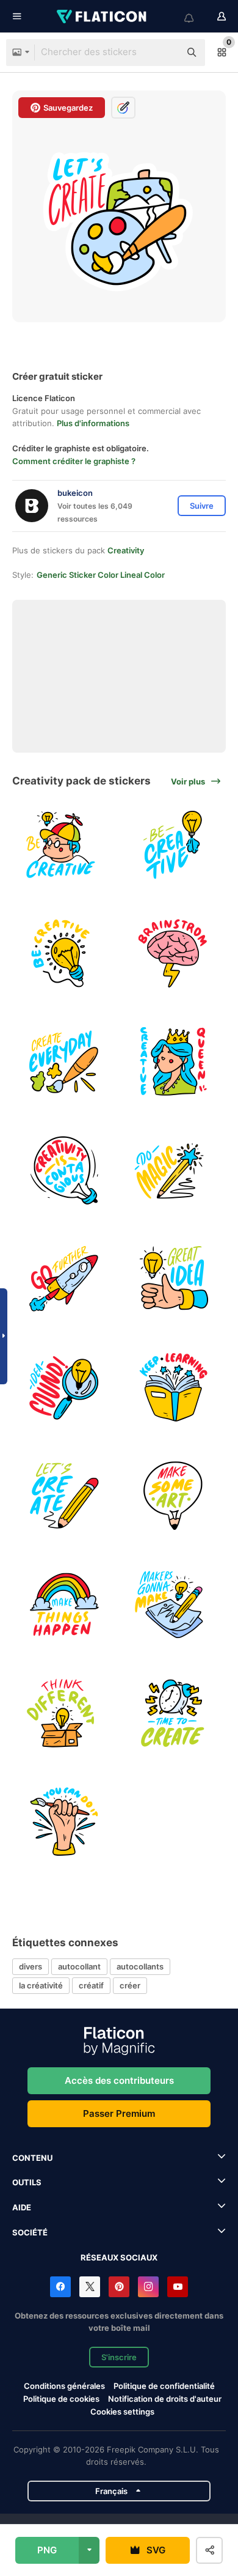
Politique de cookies (61, 2399)
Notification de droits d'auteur (165, 2399)
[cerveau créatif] (174, 954)
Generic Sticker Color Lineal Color (101, 575)
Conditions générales (64, 2386)
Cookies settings (122, 2412)
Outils (27, 2182)
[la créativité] (65, 1171)
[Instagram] (148, 2287)
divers (31, 1966)
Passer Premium (119, 2113)
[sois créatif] (65, 845)
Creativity (126, 550)
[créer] (65, 1062)
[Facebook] (60, 2287)
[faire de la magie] (174, 1171)
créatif (91, 1985)
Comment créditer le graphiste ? (74, 461)
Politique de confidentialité (164, 2386)
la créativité (41, 1985)
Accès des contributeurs (119, 2080)
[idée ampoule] (65, 1388)
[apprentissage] (174, 1388)
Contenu (32, 2158)
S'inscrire (119, 2357)
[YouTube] (178, 2287)
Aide (22, 2207)
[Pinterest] (119, 2287)
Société (30, 2232)
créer (130, 1985)
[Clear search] (165, 53)
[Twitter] (90, 2287)
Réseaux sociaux (119, 2257)
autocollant (79, 1966)
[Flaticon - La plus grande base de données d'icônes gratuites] (103, 17)
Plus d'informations (93, 423)
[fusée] (65, 1279)
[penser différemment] (65, 1713)
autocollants (140, 1966)
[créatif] (174, 1062)
